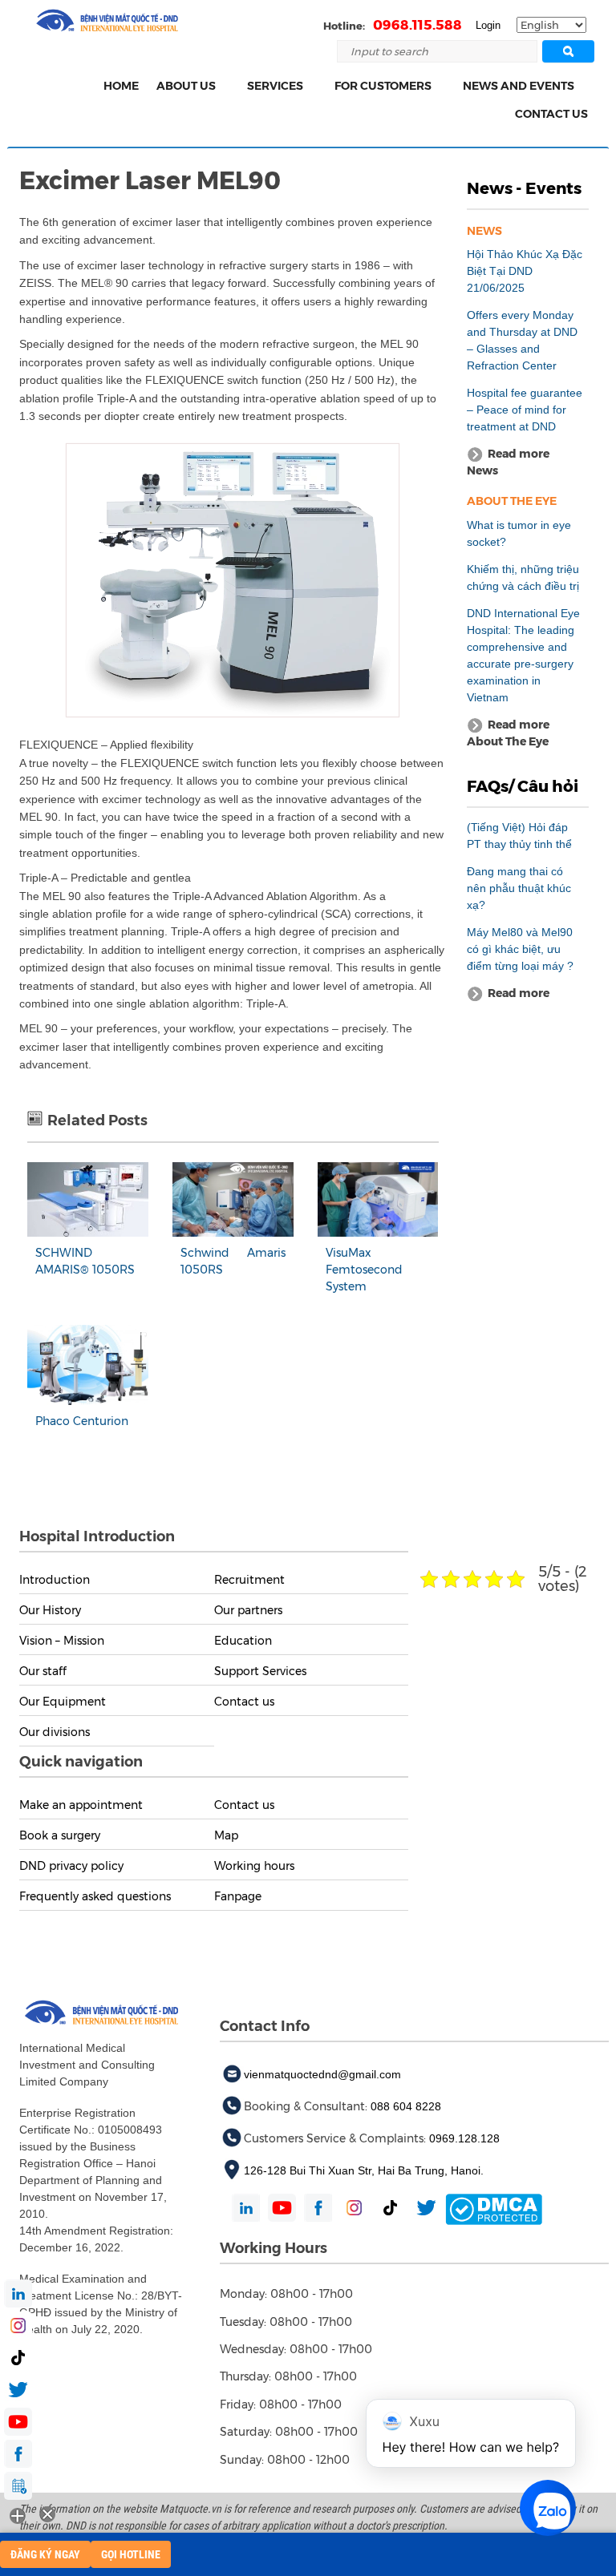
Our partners (248, 1610)
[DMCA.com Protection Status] (494, 2208)
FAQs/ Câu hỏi (523, 786)
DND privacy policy (71, 1866)
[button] (225, 86)
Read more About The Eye (508, 733)
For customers (383, 86)
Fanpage (238, 1896)
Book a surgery (60, 1835)
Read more (519, 993)
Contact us (551, 114)
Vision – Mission (62, 1641)
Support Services (260, 1671)
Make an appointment (81, 1805)
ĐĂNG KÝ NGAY (45, 2554)
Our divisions (55, 1732)
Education (243, 1641)
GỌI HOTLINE (131, 2554)
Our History (50, 1610)
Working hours (254, 1866)
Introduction (55, 1580)
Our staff (43, 1671)
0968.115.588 (417, 25)
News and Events (519, 86)
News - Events (524, 188)
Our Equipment (63, 1702)
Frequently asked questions (95, 1896)
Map (226, 1835)
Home (121, 86)
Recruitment (249, 1580)
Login (488, 25)
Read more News (508, 462)
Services (275, 86)
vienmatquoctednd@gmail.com (322, 2074)
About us (186, 86)
